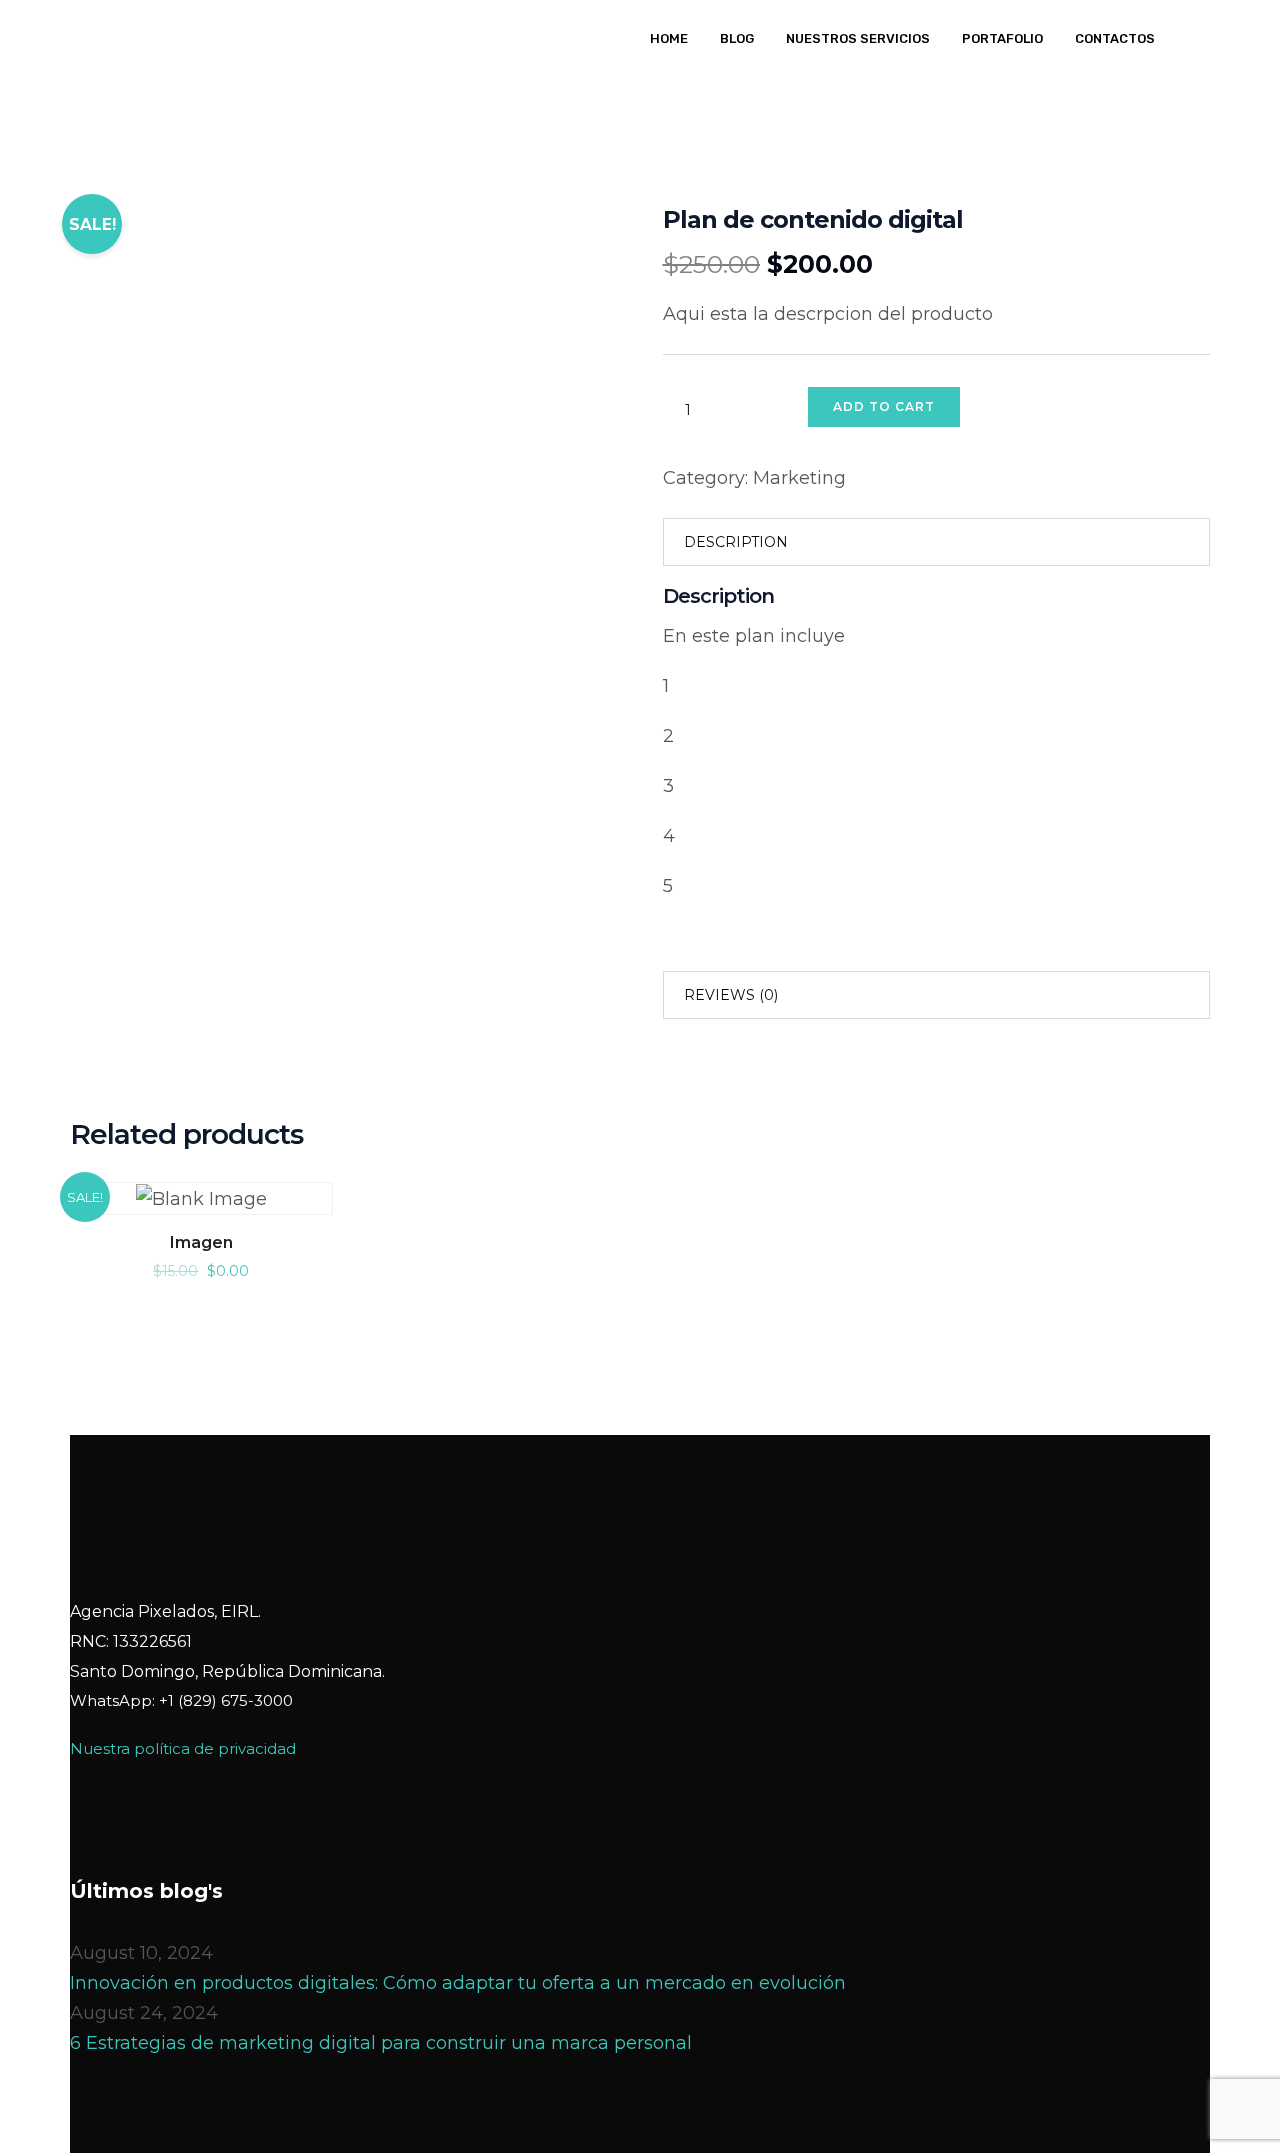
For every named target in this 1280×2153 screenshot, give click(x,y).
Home (669, 38)
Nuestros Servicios (858, 38)
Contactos (1115, 38)
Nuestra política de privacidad (183, 1748)
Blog (737, 38)
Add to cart (884, 406)
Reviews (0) (731, 995)
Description (736, 542)
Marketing (799, 478)
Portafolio (1002, 38)
